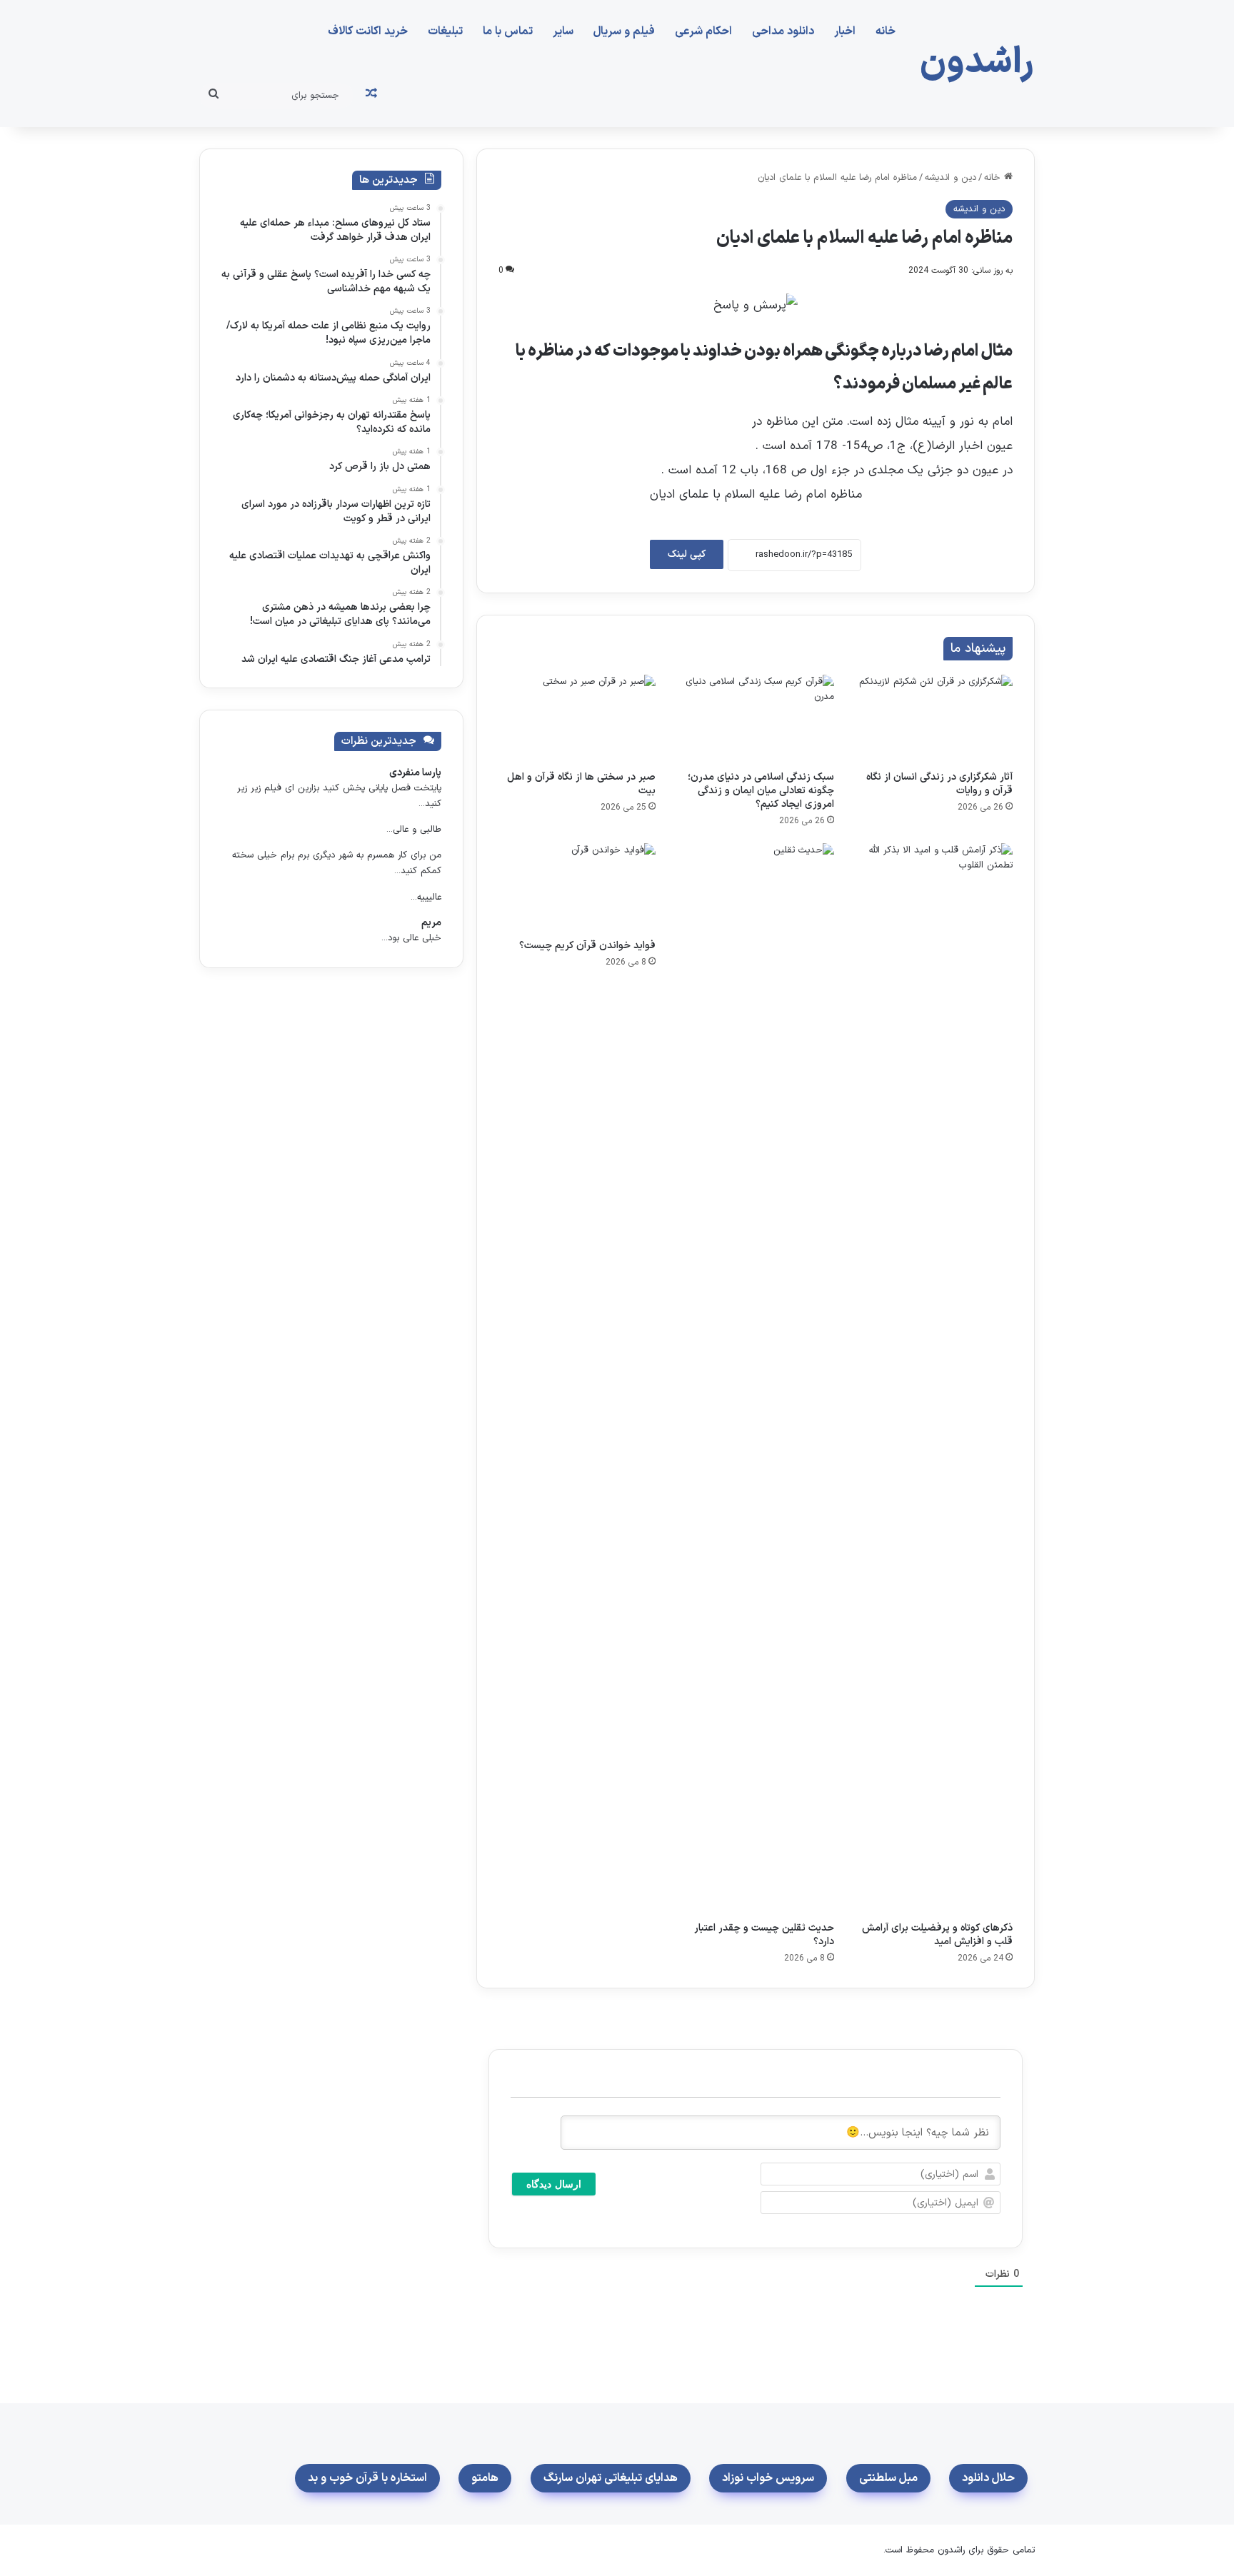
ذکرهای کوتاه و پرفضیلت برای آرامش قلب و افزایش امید (937, 1935)
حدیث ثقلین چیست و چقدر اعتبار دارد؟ (764, 1935)
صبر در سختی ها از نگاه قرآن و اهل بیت (581, 784)
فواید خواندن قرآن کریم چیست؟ (587, 946)
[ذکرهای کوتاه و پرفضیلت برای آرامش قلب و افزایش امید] (934, 1379)
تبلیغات (445, 31)
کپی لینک (687, 554)
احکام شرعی (703, 31)
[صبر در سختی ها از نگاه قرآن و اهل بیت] (577, 719)
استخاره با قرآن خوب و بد (367, 2478)
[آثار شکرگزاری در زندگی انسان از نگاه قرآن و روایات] (934, 719)
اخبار (845, 31)
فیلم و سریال (624, 31)
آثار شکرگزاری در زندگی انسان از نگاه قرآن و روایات (939, 784)
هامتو (485, 2478)
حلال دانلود (988, 2478)
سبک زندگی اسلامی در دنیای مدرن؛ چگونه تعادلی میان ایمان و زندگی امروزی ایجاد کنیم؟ (761, 791)
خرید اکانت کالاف (368, 31)
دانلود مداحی (783, 31)
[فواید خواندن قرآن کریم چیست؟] (577, 887)
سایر (563, 31)
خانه (886, 31)
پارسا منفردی (415, 773)
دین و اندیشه (950, 178)
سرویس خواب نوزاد (768, 2478)
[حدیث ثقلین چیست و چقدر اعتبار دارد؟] (756, 1379)
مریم (431, 923)
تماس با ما (508, 31)
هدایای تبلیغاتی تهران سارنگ (611, 2478)
